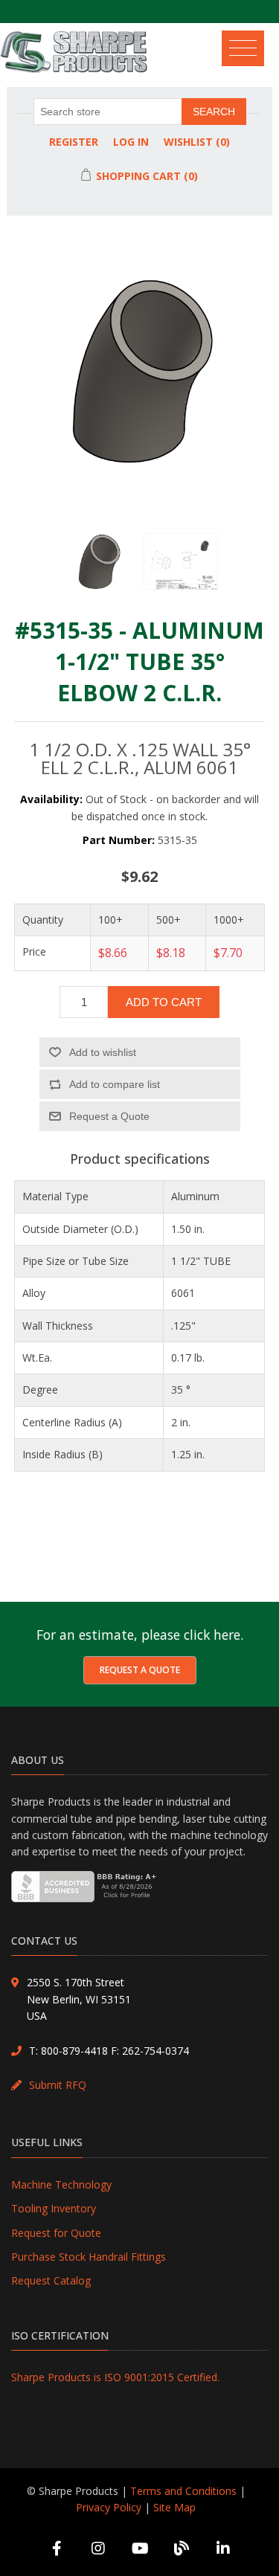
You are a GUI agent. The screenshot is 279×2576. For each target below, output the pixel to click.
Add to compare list (115, 1084)
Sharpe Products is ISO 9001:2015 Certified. (115, 2377)
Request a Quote (140, 1670)
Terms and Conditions (183, 2491)
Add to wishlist (103, 1052)
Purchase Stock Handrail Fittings (89, 2257)
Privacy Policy (109, 2507)
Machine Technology (61, 2184)
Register (74, 142)
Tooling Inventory (54, 2208)
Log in (131, 142)
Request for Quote (56, 2233)
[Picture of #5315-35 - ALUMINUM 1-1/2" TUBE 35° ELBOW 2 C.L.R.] (99, 570)
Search (214, 112)
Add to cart (164, 1002)
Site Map (174, 2507)
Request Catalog (51, 2280)
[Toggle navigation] (248, 45)
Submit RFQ (58, 2085)
